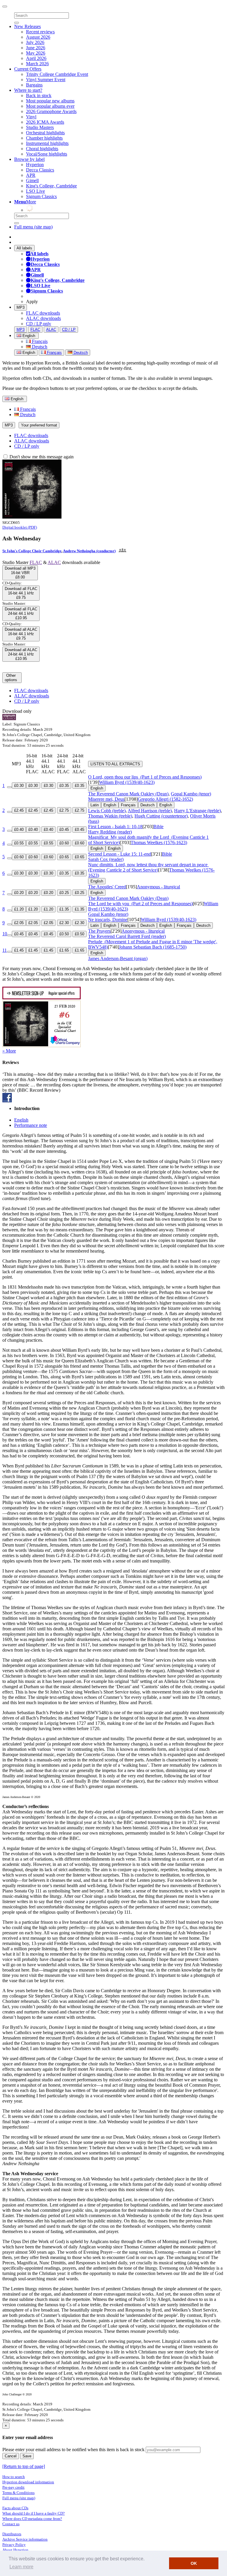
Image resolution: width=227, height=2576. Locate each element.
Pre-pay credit (13, 2487)
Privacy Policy (14, 2545)
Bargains (34, 85)
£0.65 (64, 857)
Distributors (12, 2534)
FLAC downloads (43, 313)
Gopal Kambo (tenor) (191, 794)
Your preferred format (39, 425)
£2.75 (64, 810)
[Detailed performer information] (122, 551)
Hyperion (35, 165)
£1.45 (19, 950)
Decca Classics (40, 170)
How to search (14, 2477)
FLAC (35, 330)
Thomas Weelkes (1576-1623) (159, 842)
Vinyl (31, 117)
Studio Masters (40, 127)
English (28, 353)
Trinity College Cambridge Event (57, 74)
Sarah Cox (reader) (106, 859)
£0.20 (19, 893)
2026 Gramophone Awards (51, 111)
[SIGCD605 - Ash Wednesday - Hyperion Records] (32, 517)
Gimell (32, 180)
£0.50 (64, 934)
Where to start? (28, 90)
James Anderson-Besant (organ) (118, 958)
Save (27, 2456)
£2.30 (64, 923)
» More (9, 1051)
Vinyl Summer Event (46, 80)
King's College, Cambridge (51, 186)
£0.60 (64, 843)
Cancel (11, 2456)
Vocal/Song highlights (47, 154)
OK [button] (194, 2563)
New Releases (27, 26)
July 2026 (35, 42)
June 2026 (36, 48)
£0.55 (19, 843)
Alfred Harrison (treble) (150, 811)
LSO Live (35, 191)
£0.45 (64, 829)
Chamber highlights (44, 138)
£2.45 (19, 810)
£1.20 (19, 909)
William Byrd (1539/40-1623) (127, 782)
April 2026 (36, 58)
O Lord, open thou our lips (145, 777)
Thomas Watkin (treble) (110, 816)
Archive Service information (25, 2539)
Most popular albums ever (50, 106)
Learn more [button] (21, 2567)
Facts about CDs (15, 2508)
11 (5, 950)
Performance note (31, 1125)
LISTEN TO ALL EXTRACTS (115, 764)
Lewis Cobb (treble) (107, 811)
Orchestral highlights (45, 133)
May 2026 (36, 53)
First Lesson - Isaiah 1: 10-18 (115, 827)
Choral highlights (42, 149)
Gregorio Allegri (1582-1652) (165, 799)
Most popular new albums (50, 101)
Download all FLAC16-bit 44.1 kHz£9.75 (21, 593)
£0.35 (64, 786)
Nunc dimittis (148, 867)
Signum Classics (41, 196)
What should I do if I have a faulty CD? (34, 2513)
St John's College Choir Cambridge (32, 551)
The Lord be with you (140, 904)
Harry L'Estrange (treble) (197, 811)
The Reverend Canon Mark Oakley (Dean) (128, 794)
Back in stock (39, 95)
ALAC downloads (43, 318)
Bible (158, 827)
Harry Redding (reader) (110, 832)
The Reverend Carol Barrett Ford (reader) (127, 936)
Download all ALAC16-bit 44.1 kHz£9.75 (21, 634)
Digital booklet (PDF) (20, 527)
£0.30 (19, 786)
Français (39, 341)
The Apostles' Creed (107, 887)
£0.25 (64, 893)
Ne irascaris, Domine (108, 920)
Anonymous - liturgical (158, 887)
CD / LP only (39, 324)
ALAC (51, 330)
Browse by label (29, 159)
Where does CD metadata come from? (32, 2519)
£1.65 (64, 950)
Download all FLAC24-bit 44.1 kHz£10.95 (21, 613)
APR (31, 175)
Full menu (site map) (33, 227)
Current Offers (28, 69)
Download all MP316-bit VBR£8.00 (20, 573)
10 (5, 934)
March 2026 (37, 64)
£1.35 (64, 909)
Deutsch (39, 347)
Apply (32, 301)
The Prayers (99, 931)
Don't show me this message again (41, 457)
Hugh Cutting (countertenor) (161, 816)
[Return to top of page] (24, 2466)
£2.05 (19, 923)
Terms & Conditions (18, 2493)
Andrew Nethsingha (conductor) (89, 551)
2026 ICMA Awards (45, 122)
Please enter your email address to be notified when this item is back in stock (73, 2450)
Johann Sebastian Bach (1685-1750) (153, 947)
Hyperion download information (28, 2482)
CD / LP (69, 330)
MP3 (21, 307)
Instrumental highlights (47, 143)
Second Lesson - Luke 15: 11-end (120, 854)
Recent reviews (40, 32)
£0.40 (19, 829)
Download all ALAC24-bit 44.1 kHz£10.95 (21, 654)
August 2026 (38, 37)
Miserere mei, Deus (106, 799)
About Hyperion (15, 2550)
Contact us (11, 2524)
